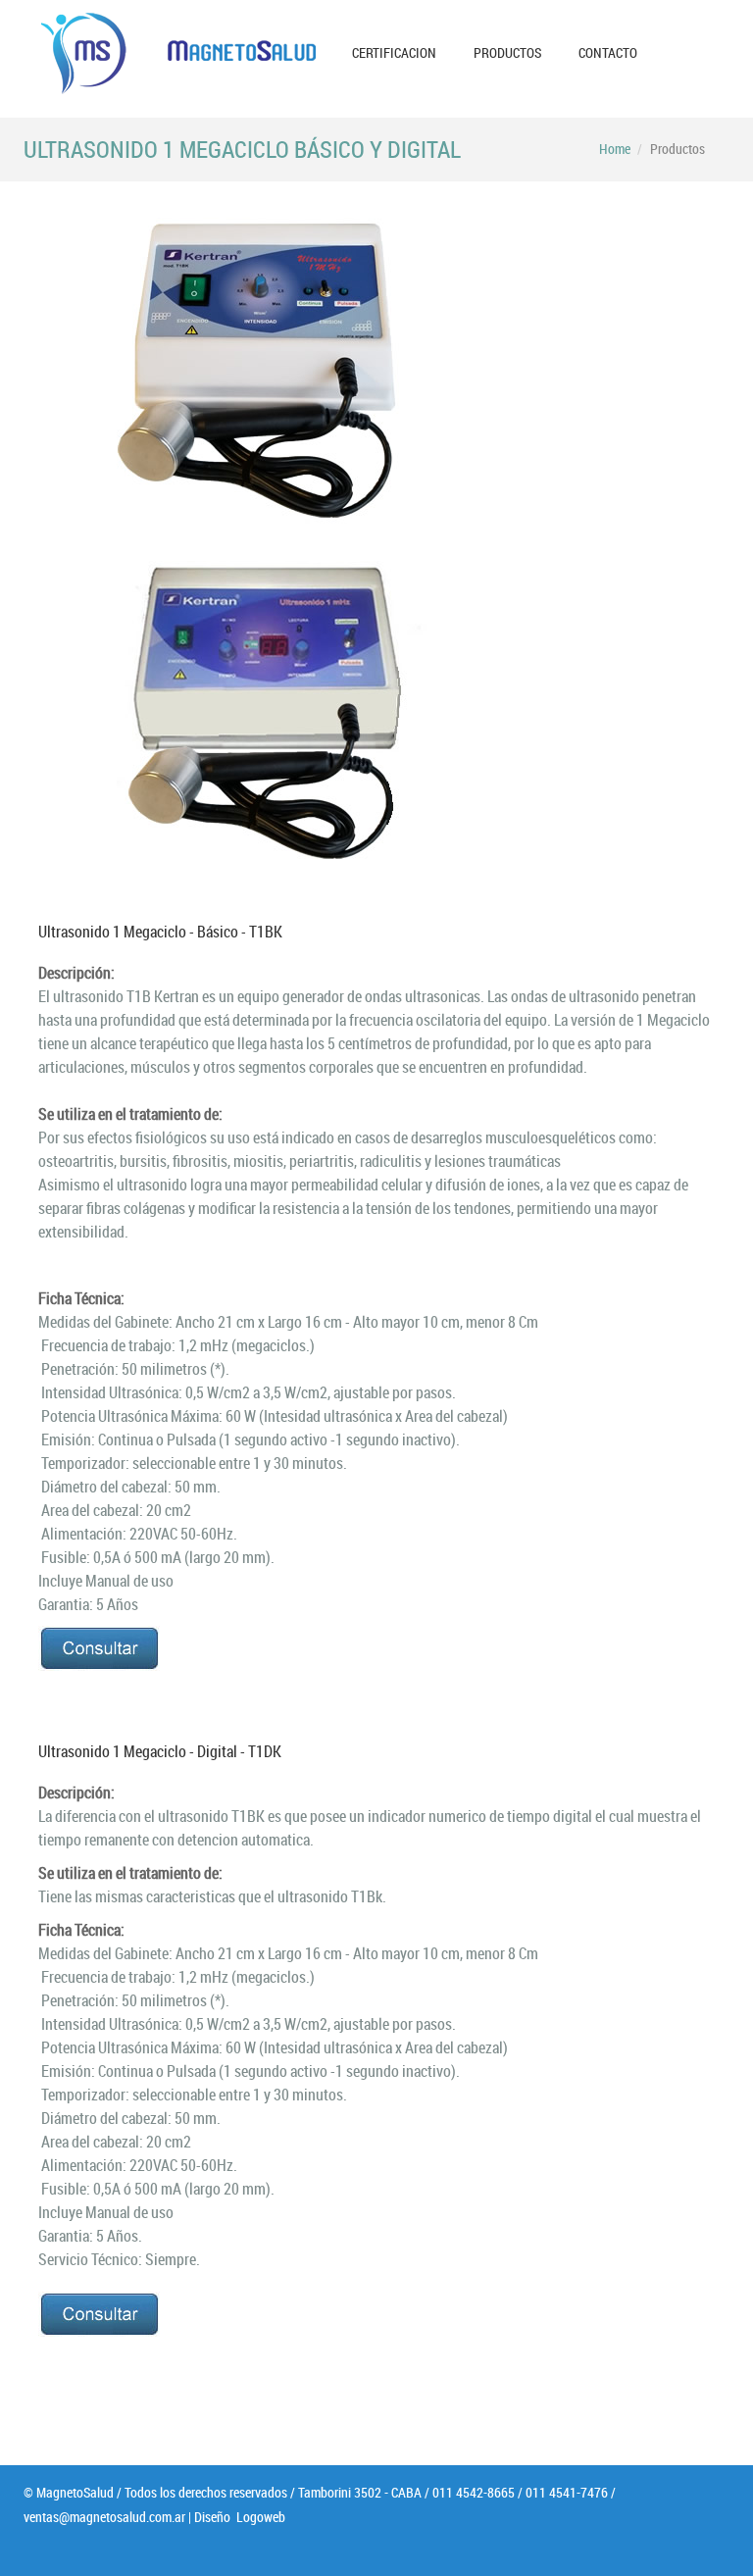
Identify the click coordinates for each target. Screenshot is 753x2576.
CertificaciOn (394, 52)
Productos (507, 52)
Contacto (608, 52)
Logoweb (259, 2517)
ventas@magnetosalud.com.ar (104, 2517)
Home (615, 149)
